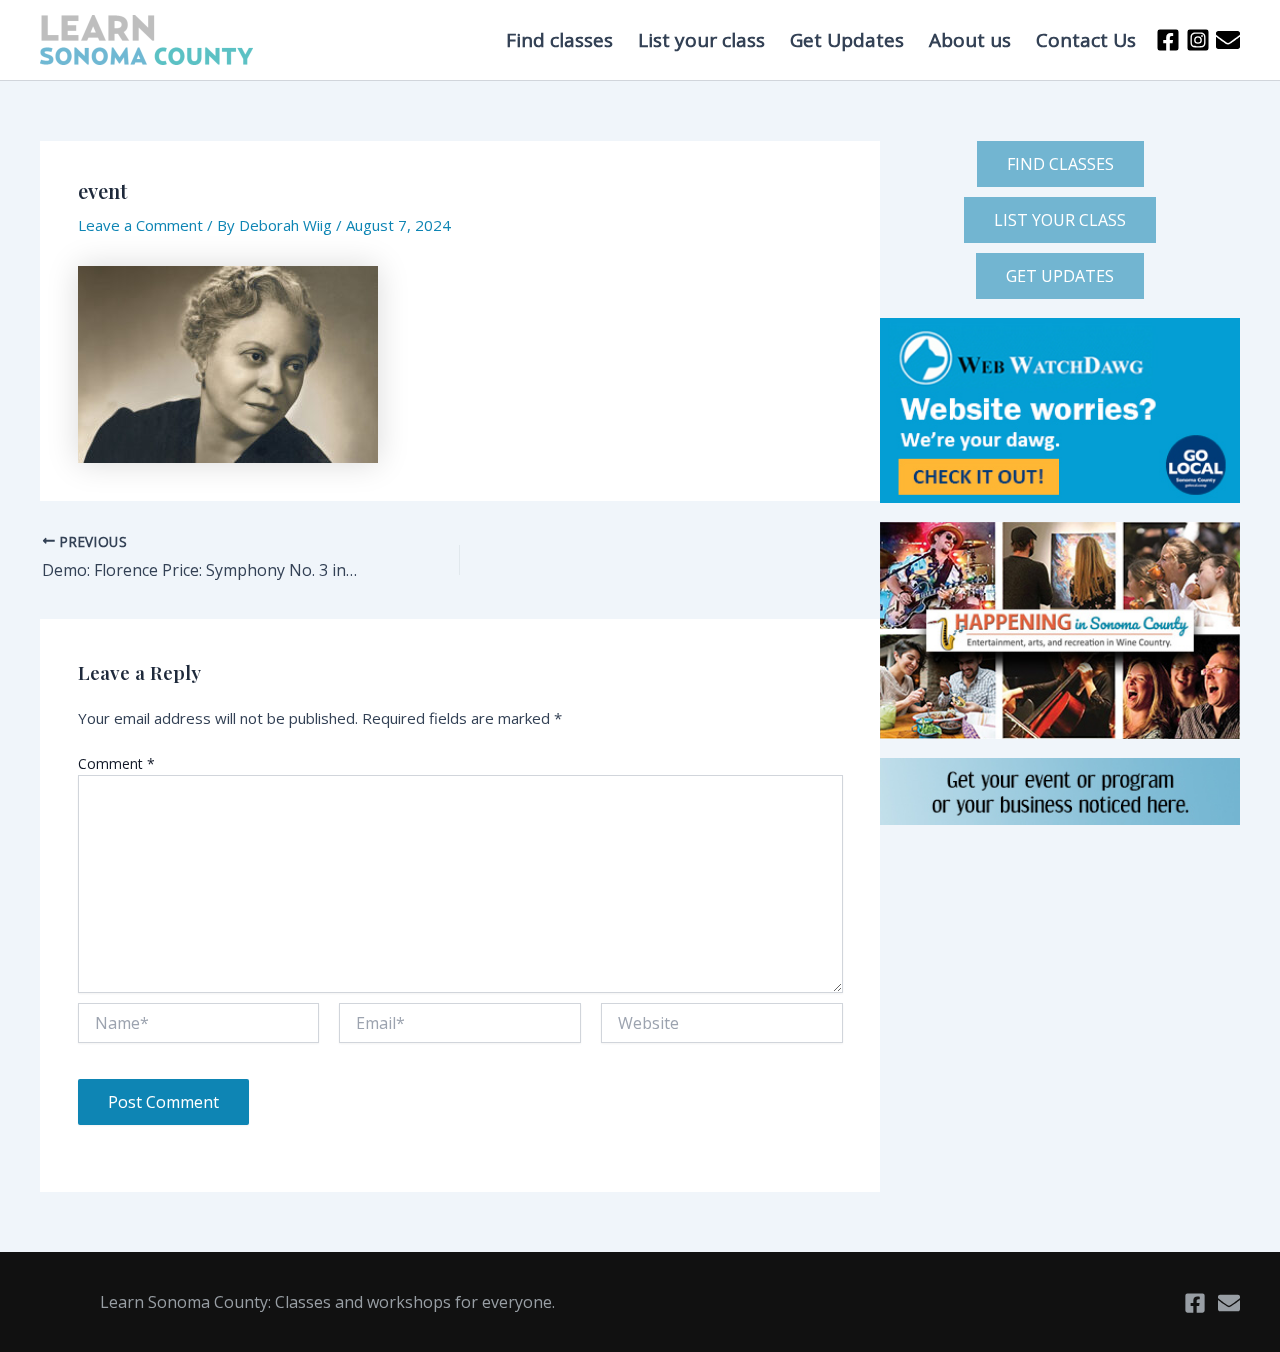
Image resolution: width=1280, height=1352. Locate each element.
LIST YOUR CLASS (1060, 220)
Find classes (559, 40)
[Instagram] (1198, 40)
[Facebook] (1168, 40)
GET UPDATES (1060, 276)
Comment (116, 763)
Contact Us (1086, 40)
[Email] (1229, 1303)
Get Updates (847, 40)
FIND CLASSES (1060, 164)
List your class (701, 40)
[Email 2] (1228, 40)
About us (970, 40)
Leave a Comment (140, 225)
